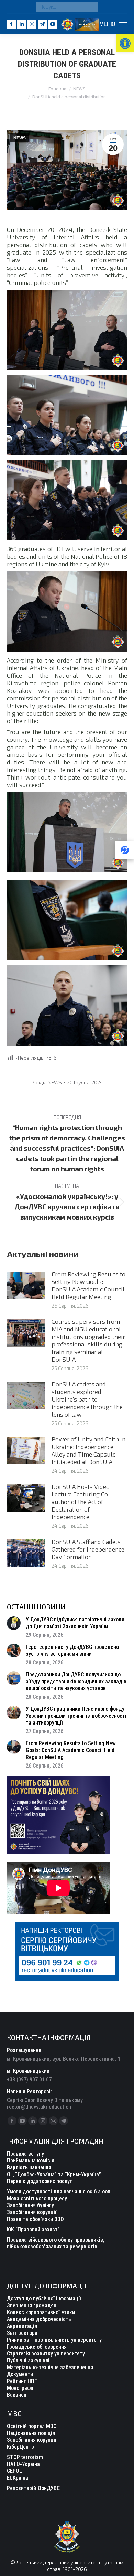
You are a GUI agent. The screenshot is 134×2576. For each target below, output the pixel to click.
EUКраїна (18, 2478)
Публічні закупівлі (28, 2360)
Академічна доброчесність (39, 2319)
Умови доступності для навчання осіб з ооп (59, 2192)
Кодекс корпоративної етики (41, 2312)
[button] (125, 43)
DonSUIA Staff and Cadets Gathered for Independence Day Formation (88, 1549)
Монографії (20, 2388)
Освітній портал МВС (32, 2426)
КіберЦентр (20, 2447)
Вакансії (17, 2395)
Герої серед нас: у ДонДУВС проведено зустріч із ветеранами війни (72, 1650)
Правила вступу (25, 2154)
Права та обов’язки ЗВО (35, 2219)
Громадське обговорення (37, 2347)
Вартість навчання (29, 2167)
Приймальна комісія (31, 2161)
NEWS (20, 138)
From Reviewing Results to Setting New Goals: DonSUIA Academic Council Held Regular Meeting (88, 1285)
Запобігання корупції (32, 2212)
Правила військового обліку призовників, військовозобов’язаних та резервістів (56, 2243)
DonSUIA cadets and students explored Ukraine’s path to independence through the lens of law (87, 1399)
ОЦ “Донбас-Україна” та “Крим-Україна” (54, 2174)
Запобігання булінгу (30, 2205)
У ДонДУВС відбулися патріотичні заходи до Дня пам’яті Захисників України (75, 1623)
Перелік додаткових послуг (40, 2181)
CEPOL (14, 2471)
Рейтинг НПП (22, 2381)
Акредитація (22, 2326)
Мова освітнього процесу (37, 2198)
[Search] (91, 7)
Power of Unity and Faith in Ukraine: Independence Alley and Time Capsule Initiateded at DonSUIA (88, 1450)
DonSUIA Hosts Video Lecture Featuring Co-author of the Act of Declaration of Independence (81, 1502)
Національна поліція (31, 2433)
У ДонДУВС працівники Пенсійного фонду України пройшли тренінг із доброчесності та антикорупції (76, 1716)
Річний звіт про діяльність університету (54, 2340)
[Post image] (26, 1286)
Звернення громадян (32, 2305)
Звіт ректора (22, 2333)
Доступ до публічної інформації (44, 2299)
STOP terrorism (25, 2457)
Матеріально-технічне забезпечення (50, 2367)
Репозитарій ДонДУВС (33, 2488)
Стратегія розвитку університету (46, 2354)
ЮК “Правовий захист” (33, 2229)
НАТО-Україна (23, 2464)
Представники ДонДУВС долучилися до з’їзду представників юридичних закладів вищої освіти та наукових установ (76, 1681)
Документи (20, 2374)
